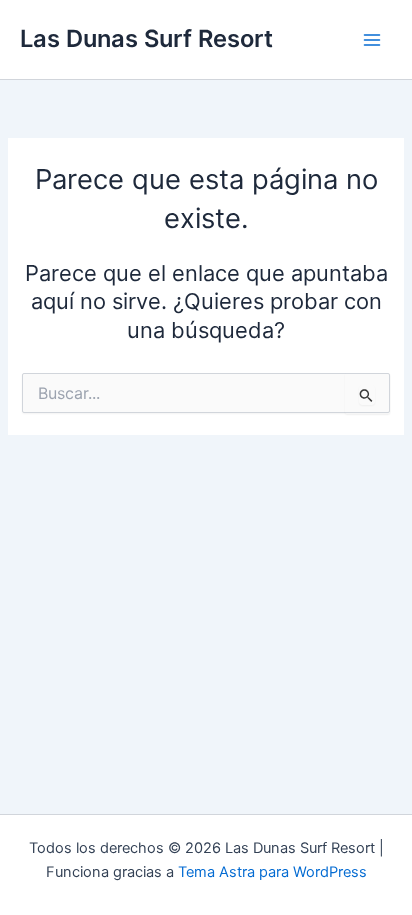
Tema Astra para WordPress (272, 872)
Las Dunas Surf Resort (146, 38)
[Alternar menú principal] (372, 39)
